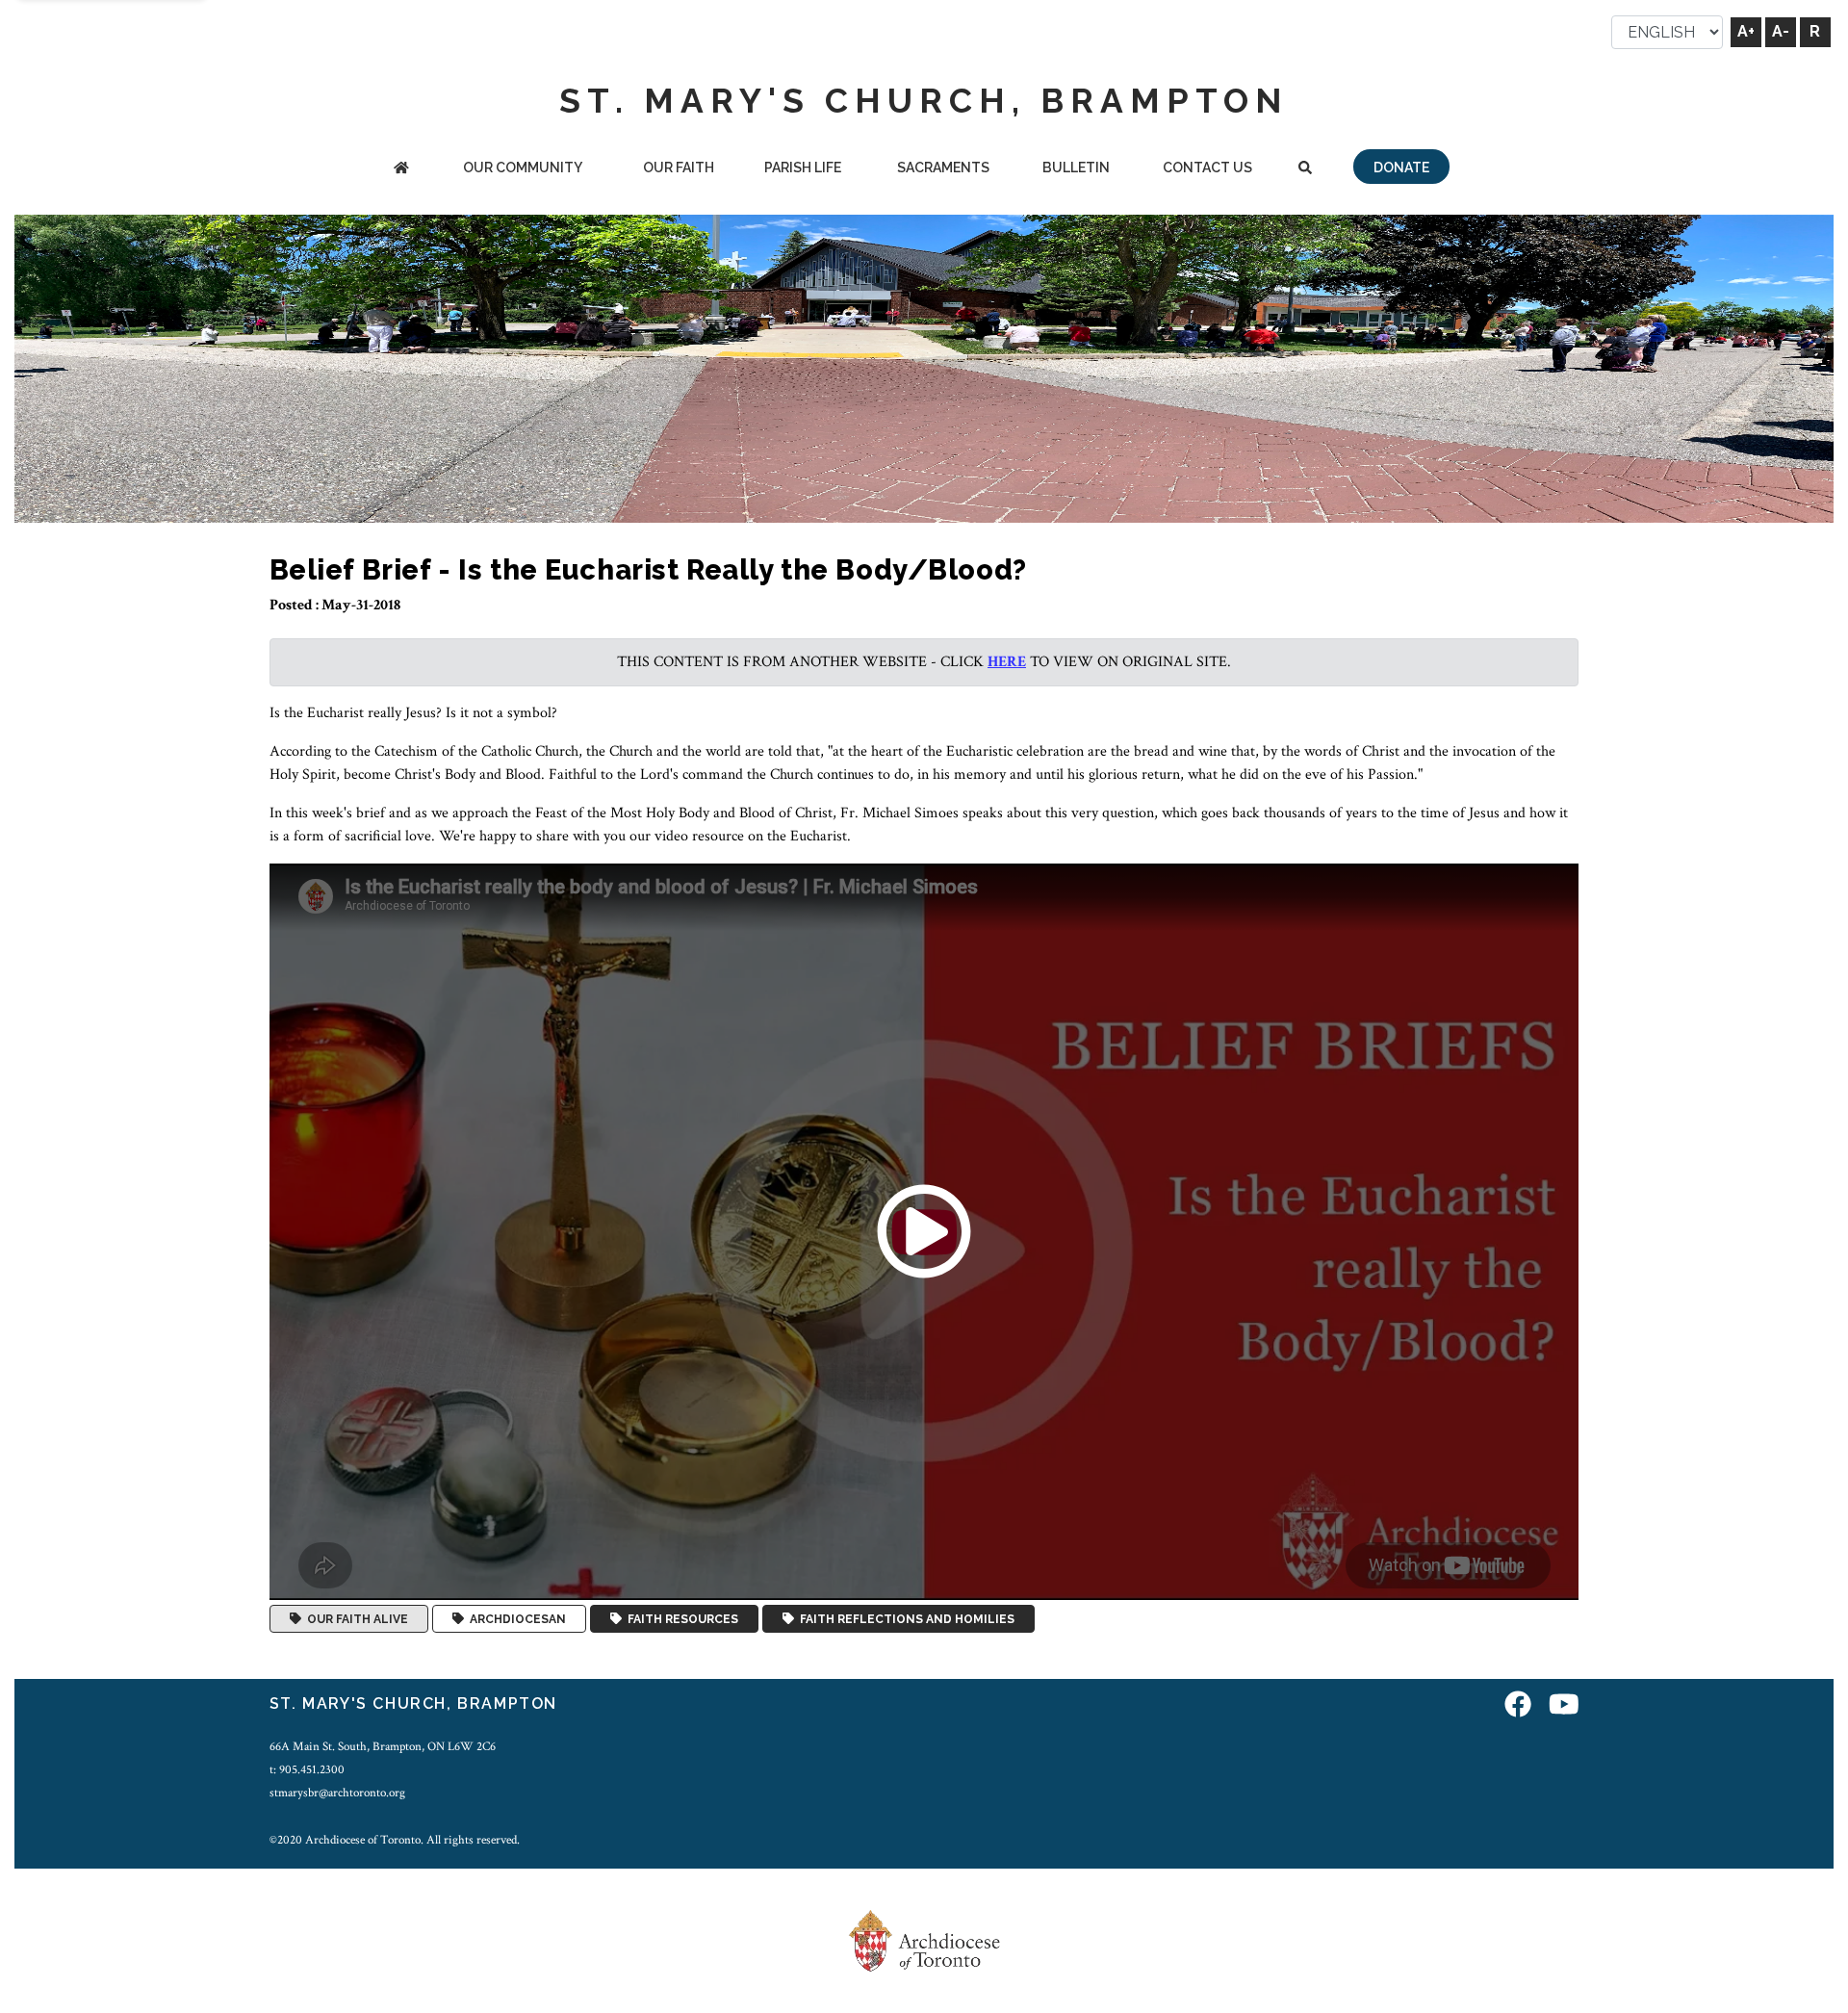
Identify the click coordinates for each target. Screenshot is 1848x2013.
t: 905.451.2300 (307, 1769)
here (1007, 662)
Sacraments (943, 168)
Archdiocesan (515, 1619)
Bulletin (1076, 168)
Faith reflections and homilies (904, 1619)
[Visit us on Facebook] (1518, 1706)
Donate (1401, 168)
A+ (1746, 31)
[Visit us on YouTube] (1564, 1706)
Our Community (523, 168)
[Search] (1306, 169)
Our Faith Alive (355, 1619)
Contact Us (1207, 168)
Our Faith (679, 168)
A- (1781, 31)
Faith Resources (680, 1619)
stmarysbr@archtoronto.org (337, 1793)
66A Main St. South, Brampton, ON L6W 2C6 (383, 1746)
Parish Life (803, 168)
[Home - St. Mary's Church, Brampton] (401, 169)
